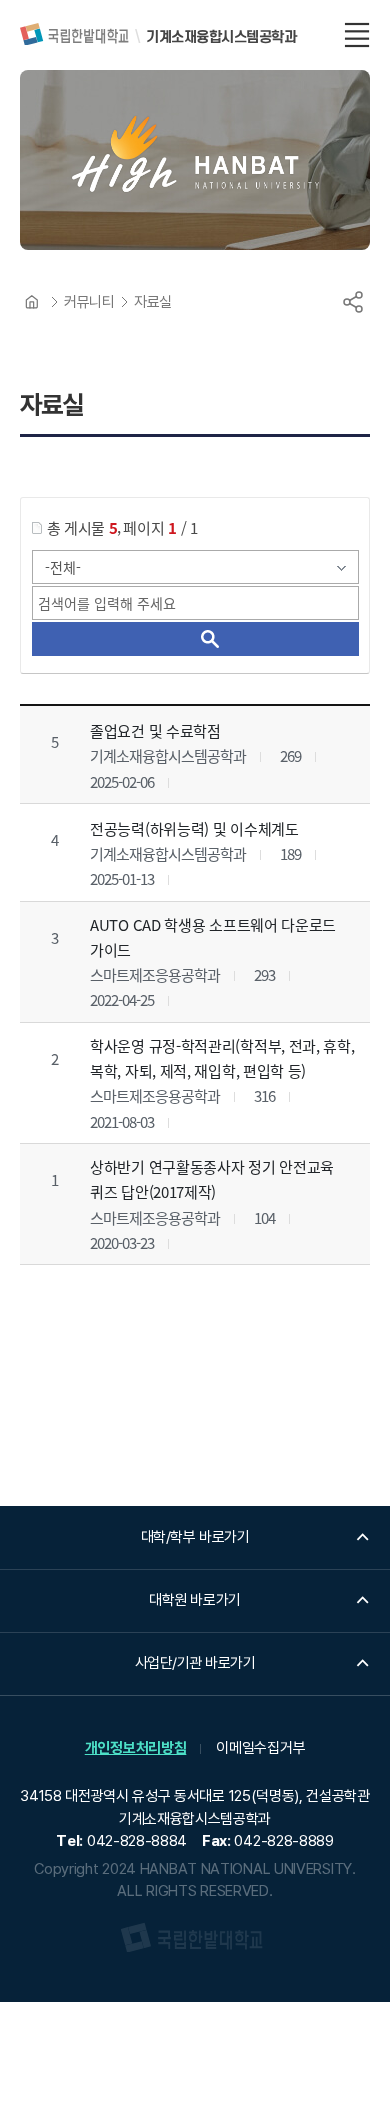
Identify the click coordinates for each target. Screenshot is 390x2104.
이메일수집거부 (260, 1748)
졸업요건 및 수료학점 (155, 730)
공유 (353, 302)
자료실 (153, 302)
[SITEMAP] (357, 35)
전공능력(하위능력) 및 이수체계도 (194, 827)
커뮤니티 (89, 302)
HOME (32, 302)
